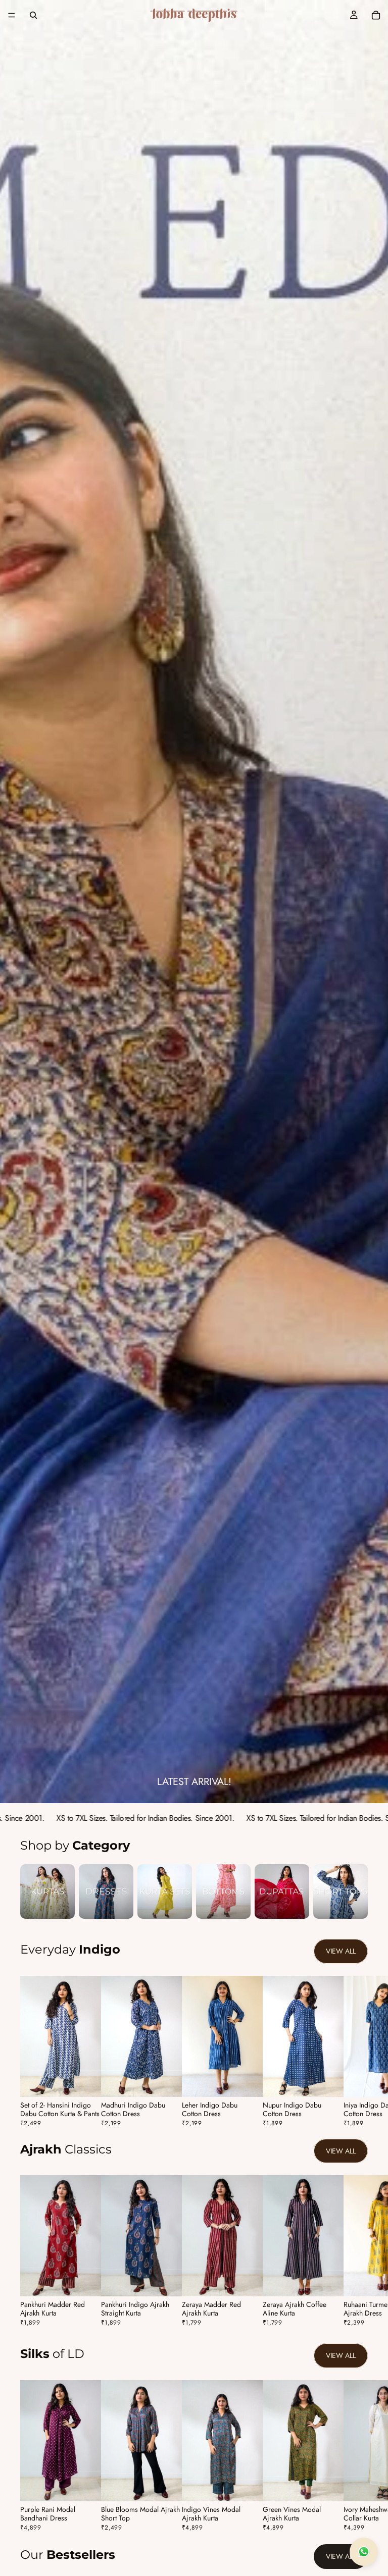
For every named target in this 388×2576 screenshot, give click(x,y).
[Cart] (376, 15)
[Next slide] (357, 2051)
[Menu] (12, 15)
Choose (94, 2081)
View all (341, 1951)
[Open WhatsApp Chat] (364, 2552)
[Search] (33, 15)
